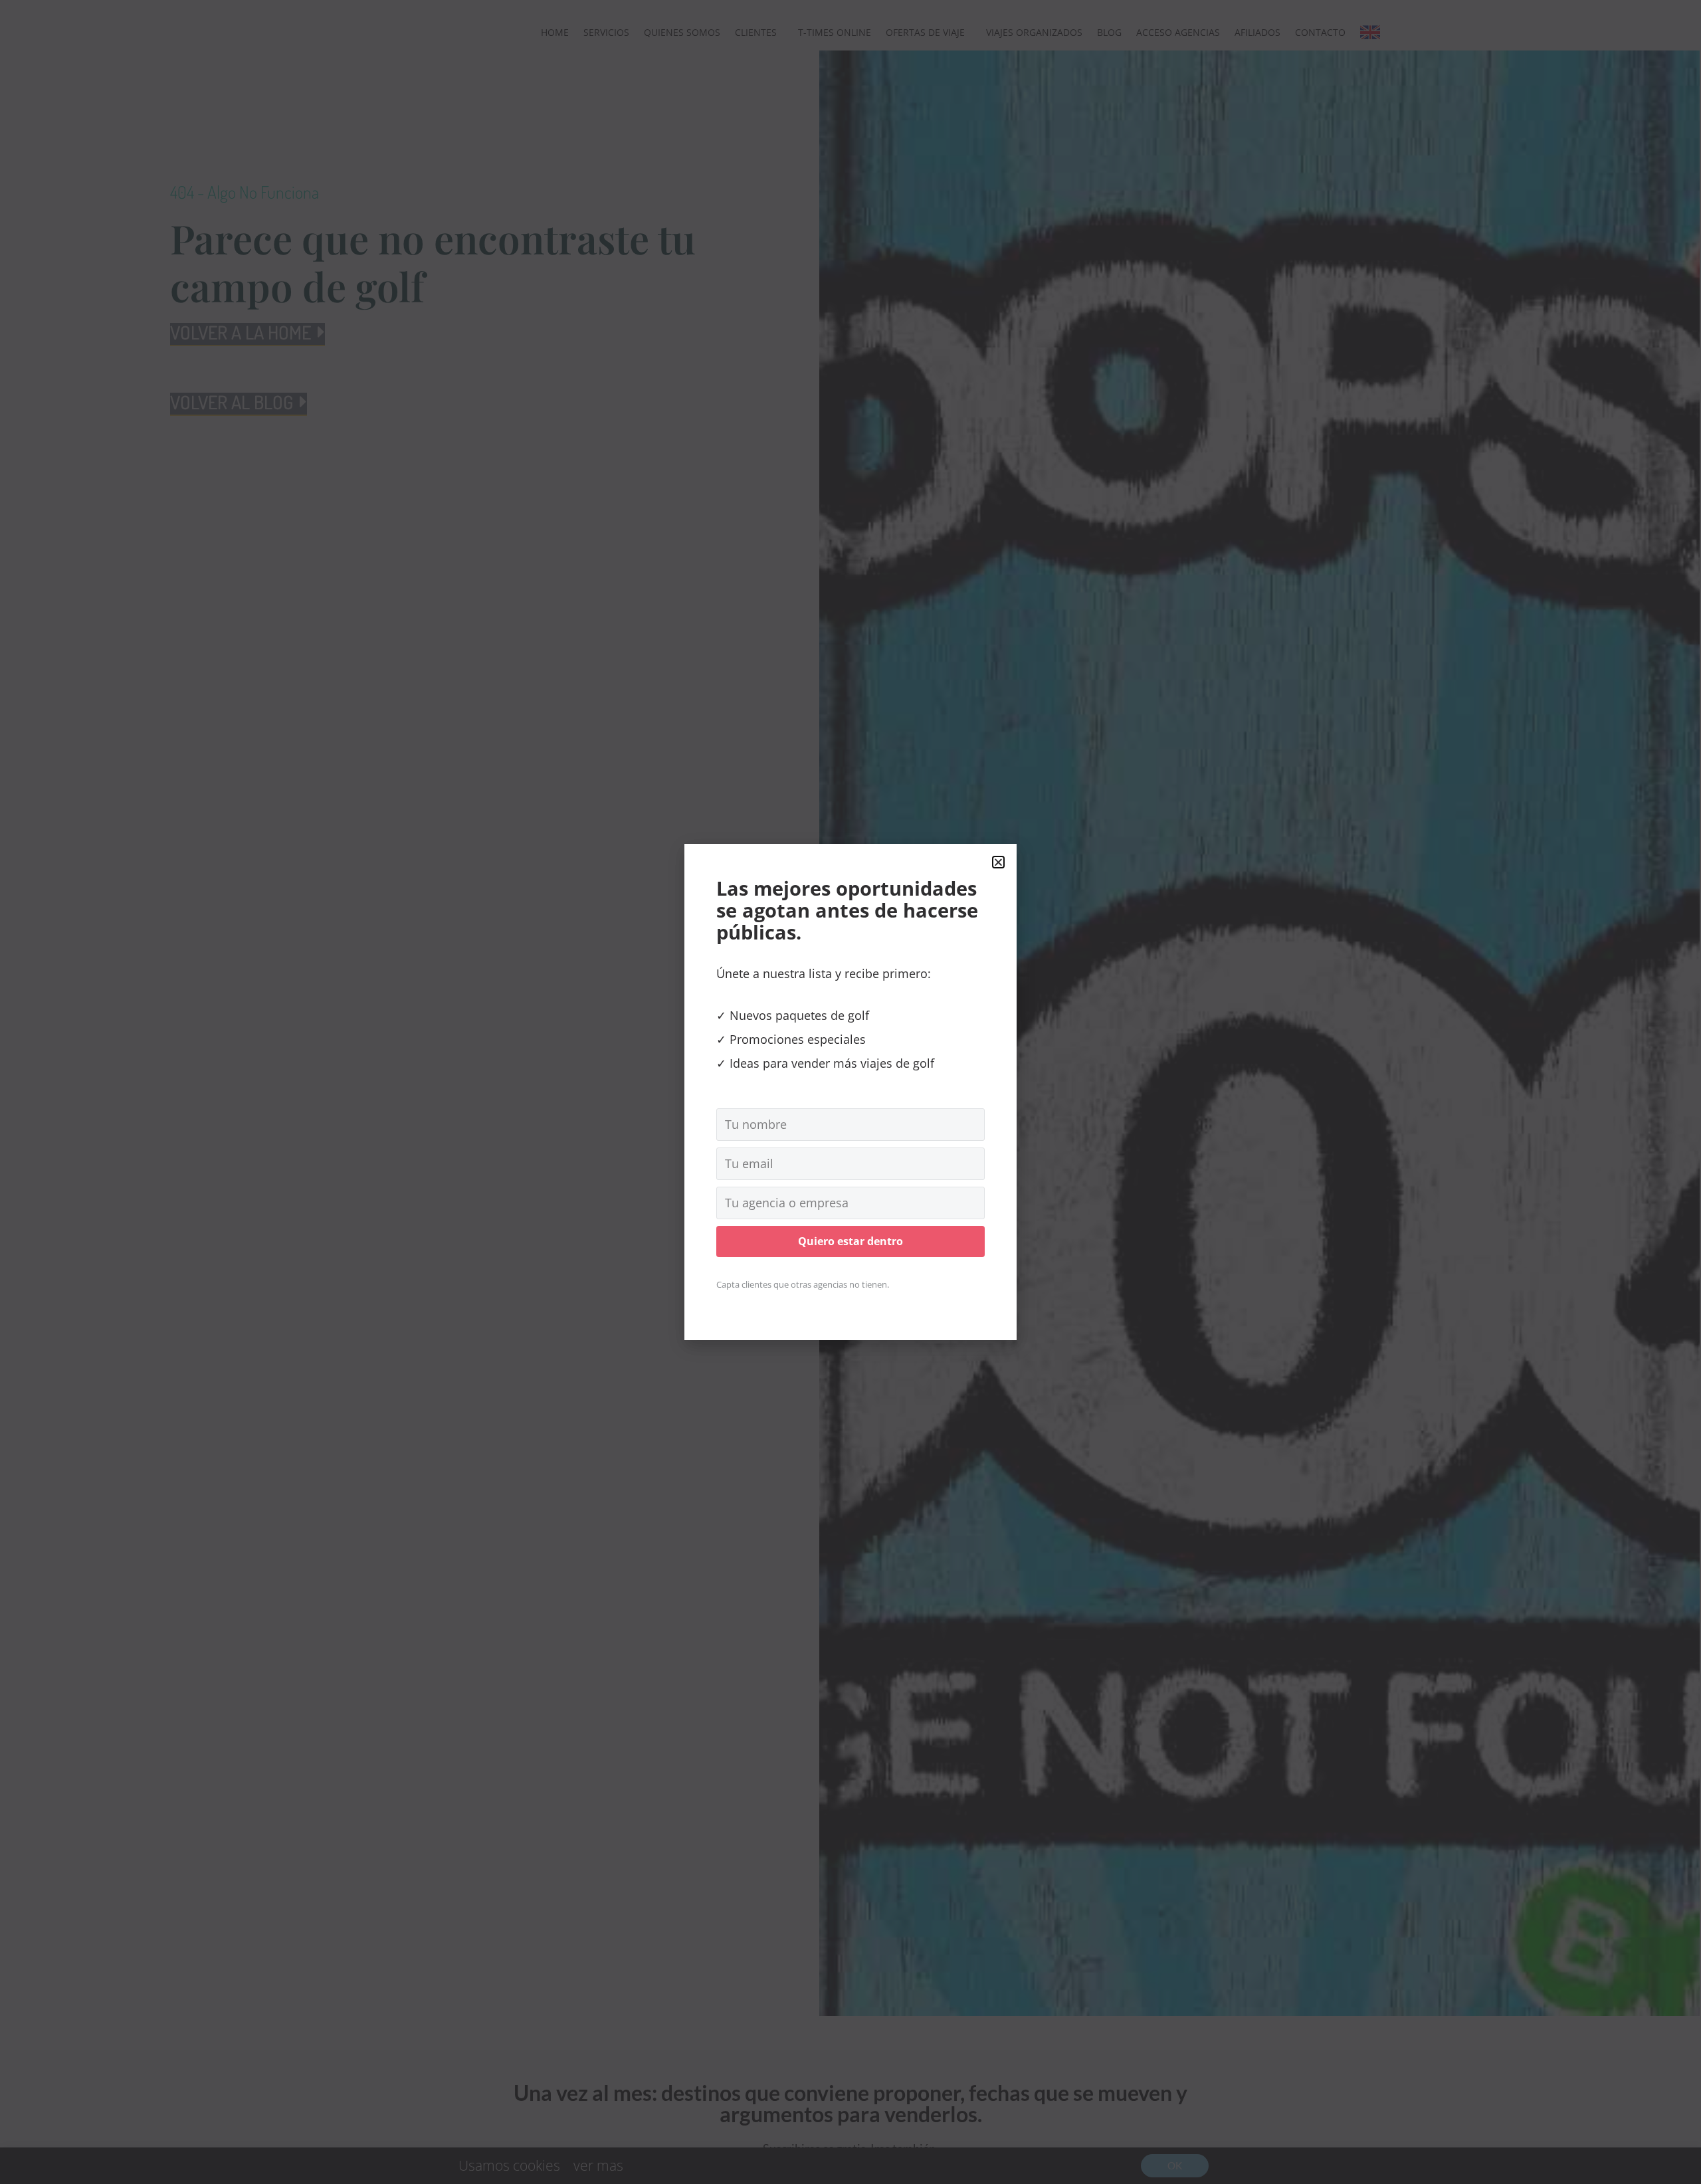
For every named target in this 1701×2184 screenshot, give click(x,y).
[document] (850, 1092)
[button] (998, 862)
